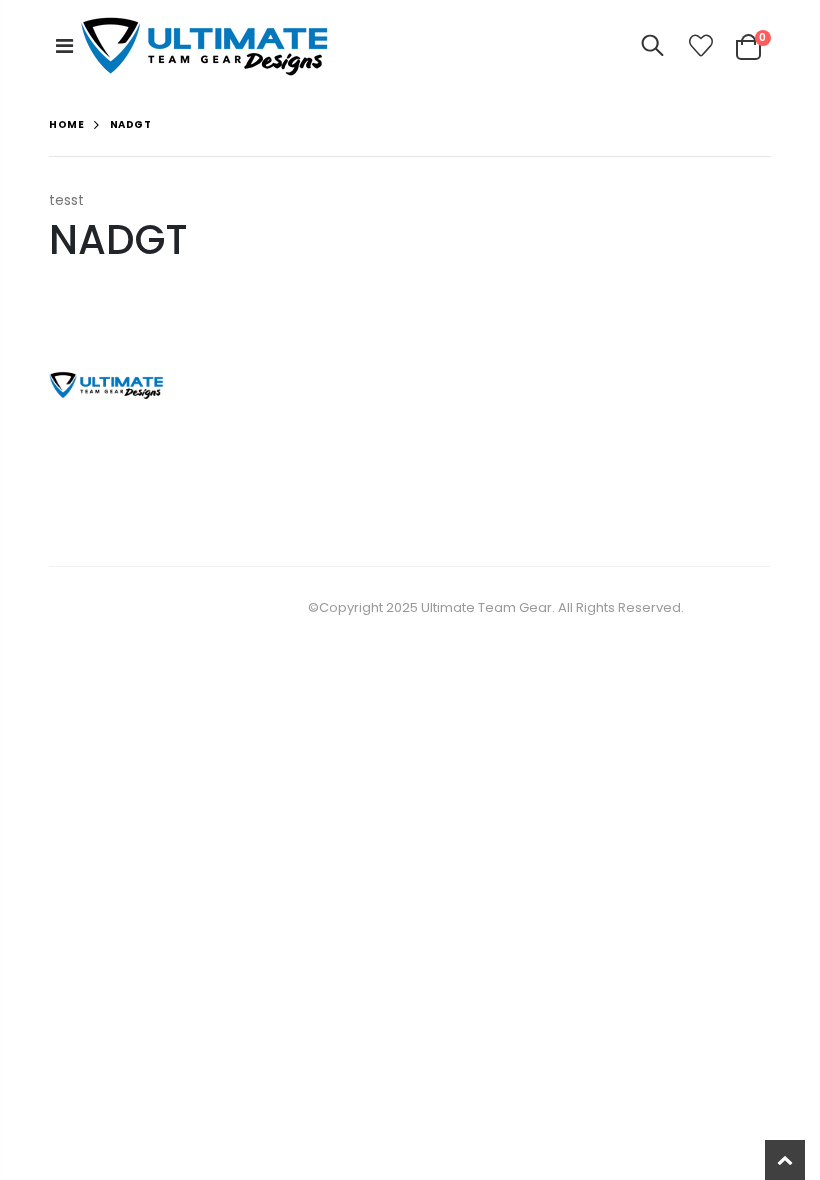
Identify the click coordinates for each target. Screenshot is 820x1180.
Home (66, 124)
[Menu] (64, 46)
